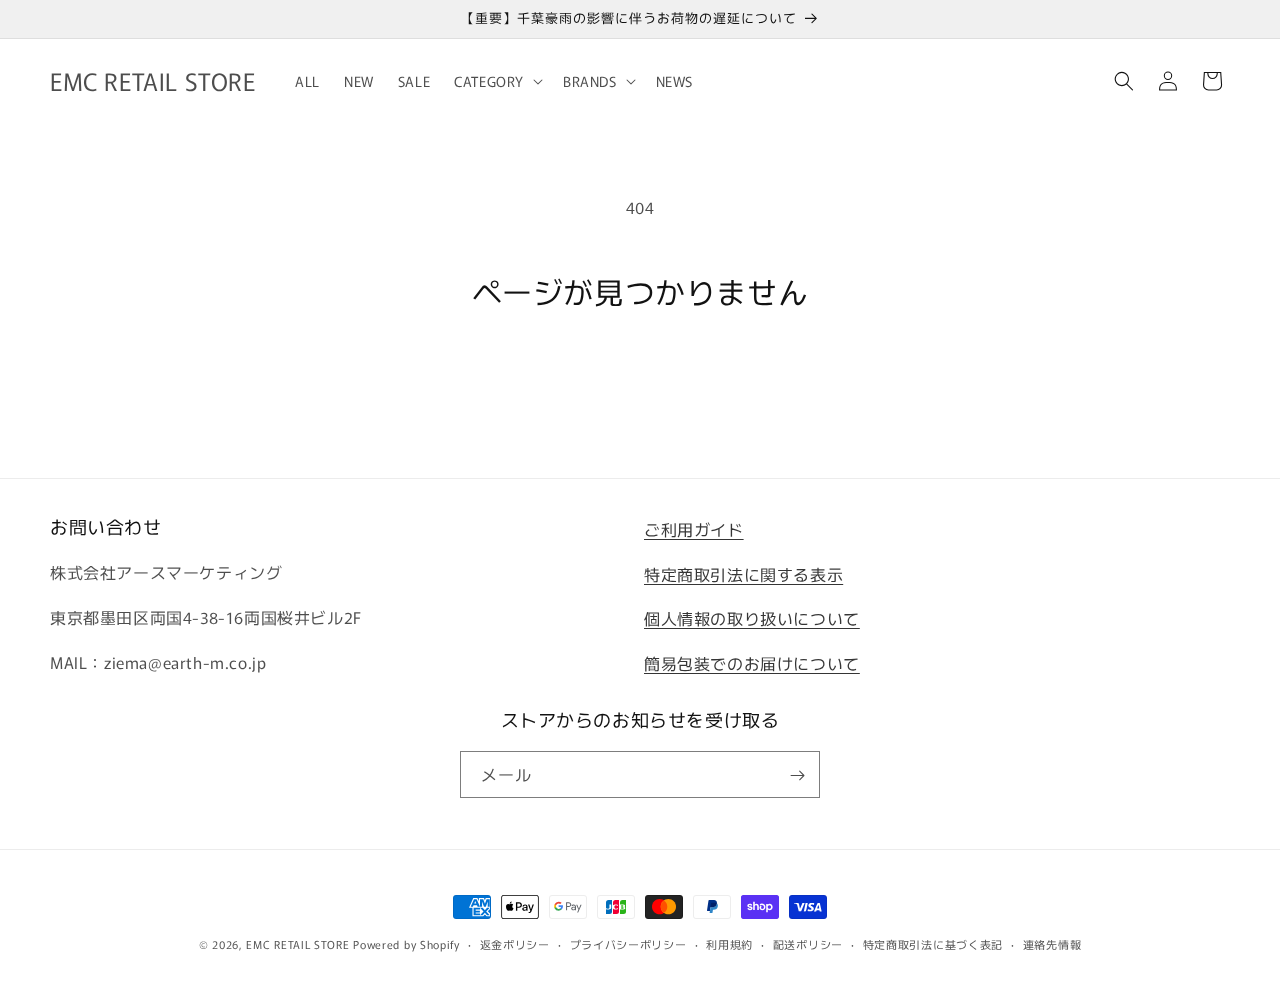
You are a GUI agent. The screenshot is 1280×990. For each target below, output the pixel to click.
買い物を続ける (640, 383)
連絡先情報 (1052, 943)
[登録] (797, 775)
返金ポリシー (515, 943)
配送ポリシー (808, 943)
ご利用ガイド (694, 529)
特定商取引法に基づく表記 (933, 943)
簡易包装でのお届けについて (752, 663)
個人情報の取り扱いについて (752, 619)
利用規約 (729, 943)
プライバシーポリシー (628, 943)
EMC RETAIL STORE (297, 944)
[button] (496, 81)
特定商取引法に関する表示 (743, 574)
